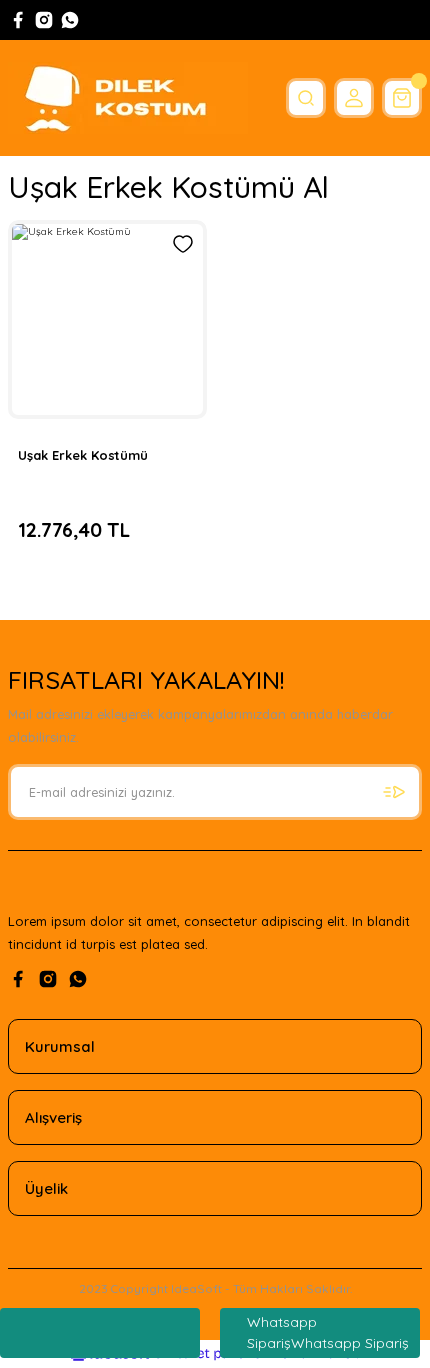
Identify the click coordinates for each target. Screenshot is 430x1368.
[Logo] (128, 98)
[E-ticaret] (212, 1353)
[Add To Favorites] (183, 244)
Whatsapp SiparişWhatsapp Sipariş (328, 1332)
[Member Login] (354, 98)
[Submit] (394, 792)
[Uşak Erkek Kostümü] (107, 319)
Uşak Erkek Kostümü (83, 455)
